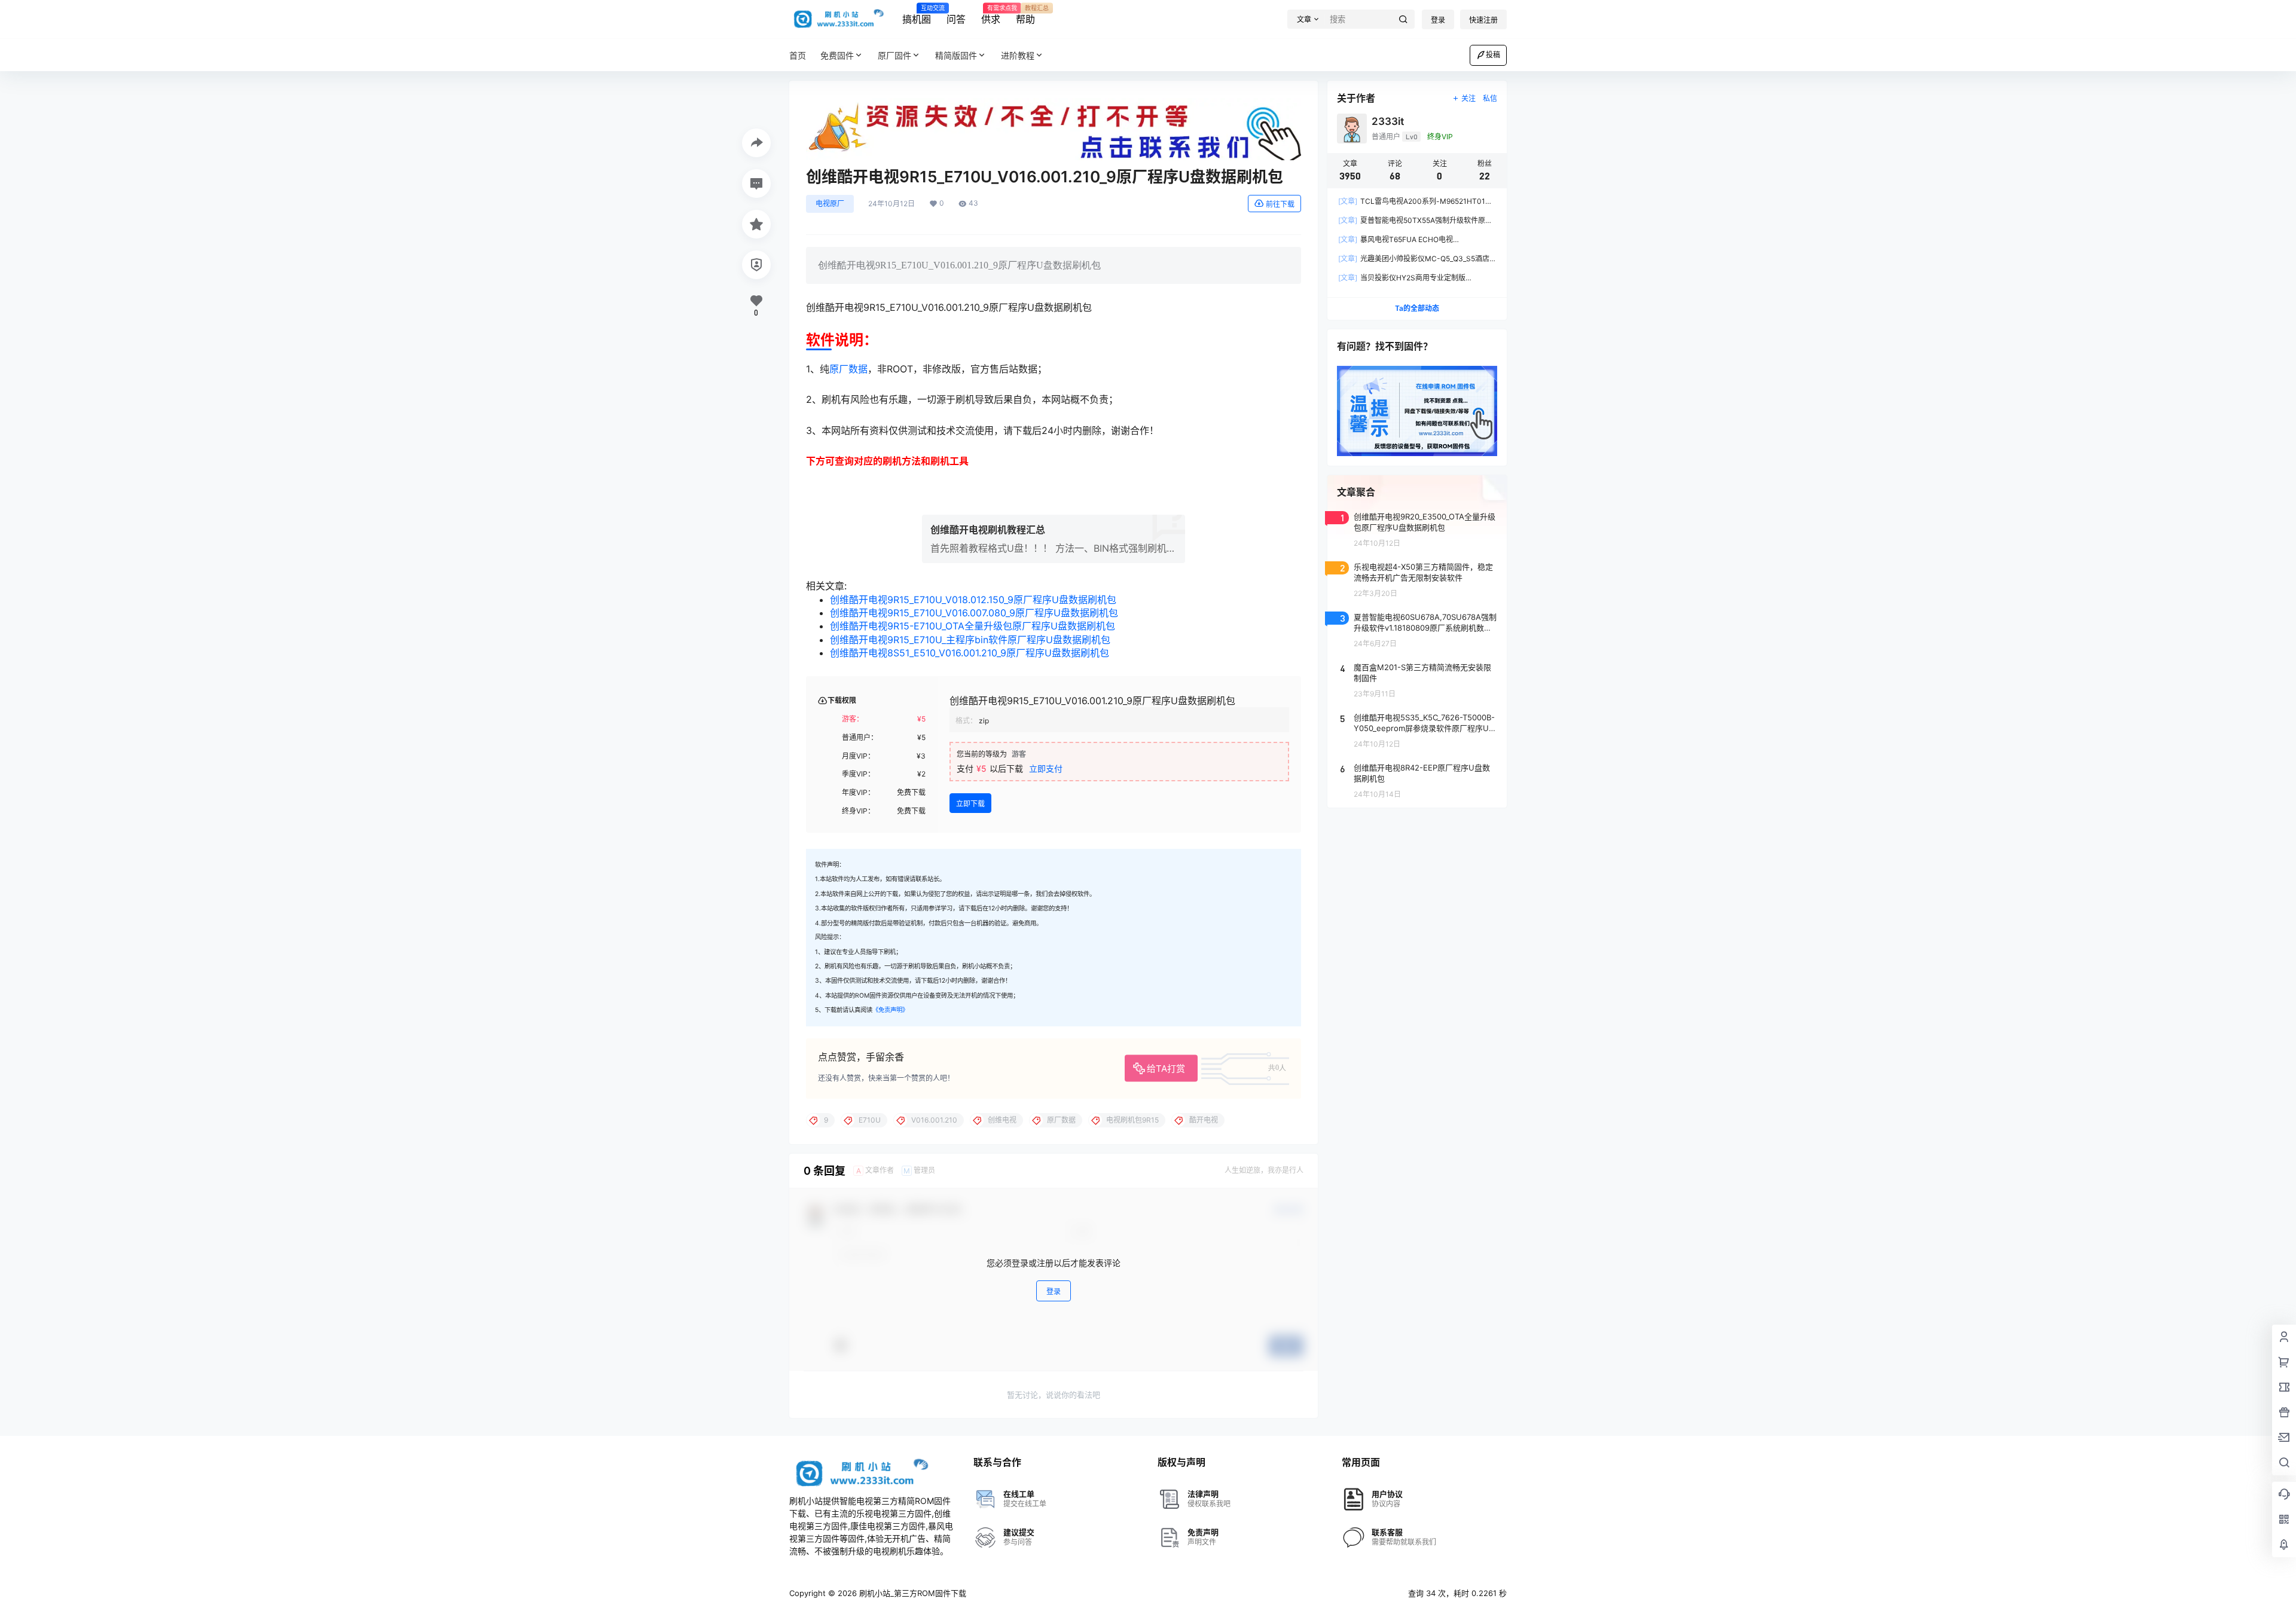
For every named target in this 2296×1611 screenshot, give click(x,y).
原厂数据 (848, 369)
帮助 (1025, 15)
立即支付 (1046, 768)
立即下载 (970, 804)
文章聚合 (1356, 492)
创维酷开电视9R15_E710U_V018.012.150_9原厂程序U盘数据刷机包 (973, 600)
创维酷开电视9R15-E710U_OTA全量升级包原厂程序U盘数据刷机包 (973, 626)
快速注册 (1483, 20)
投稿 (1493, 55)
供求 (991, 15)
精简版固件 (956, 55)
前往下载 (1280, 204)
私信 (1490, 98)
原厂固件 (894, 55)
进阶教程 (1018, 55)
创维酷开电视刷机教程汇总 (988, 530)
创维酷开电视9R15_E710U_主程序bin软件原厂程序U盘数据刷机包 (970, 640)
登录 (1438, 20)
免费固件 (837, 55)
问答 (956, 19)
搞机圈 (917, 15)
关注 (1468, 98)
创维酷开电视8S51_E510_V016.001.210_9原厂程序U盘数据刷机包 (970, 653)
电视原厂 (830, 204)
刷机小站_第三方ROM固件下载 (912, 1593)
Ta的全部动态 (1417, 308)
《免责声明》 (890, 1010)
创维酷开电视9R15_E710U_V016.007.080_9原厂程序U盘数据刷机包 (974, 613)
